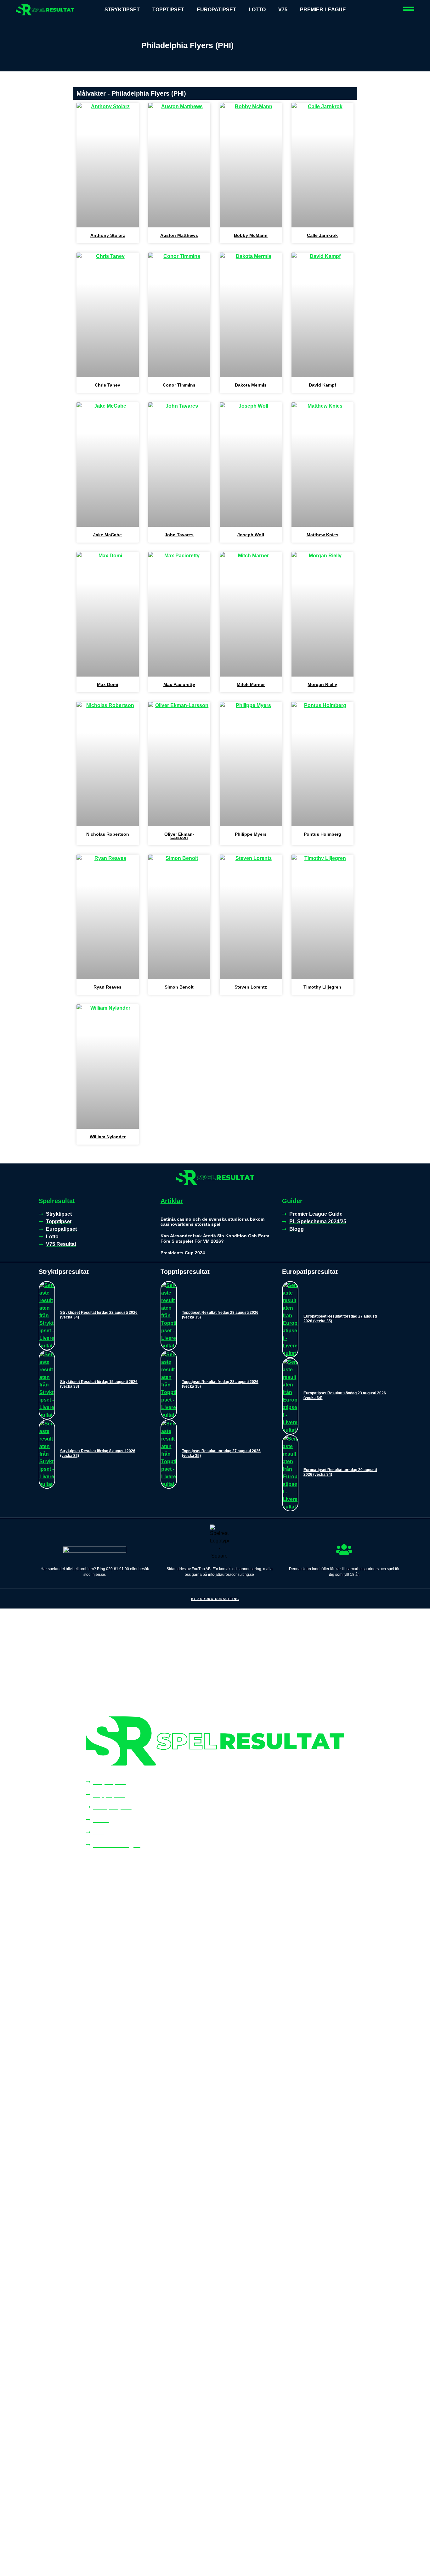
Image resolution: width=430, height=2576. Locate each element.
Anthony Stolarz (108, 235)
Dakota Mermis (251, 385)
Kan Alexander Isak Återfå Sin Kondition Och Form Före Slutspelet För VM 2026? (215, 1238)
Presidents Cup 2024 (183, 1253)
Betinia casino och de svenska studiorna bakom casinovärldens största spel (212, 1222)
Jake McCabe (107, 535)
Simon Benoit (179, 987)
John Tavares (179, 535)
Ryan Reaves (107, 987)
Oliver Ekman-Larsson (179, 836)
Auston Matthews (179, 235)
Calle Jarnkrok (322, 235)
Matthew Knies (322, 535)
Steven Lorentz (251, 987)
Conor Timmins (179, 385)
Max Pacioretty (179, 684)
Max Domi (107, 684)
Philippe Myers (251, 834)
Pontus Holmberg (322, 834)
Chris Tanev (107, 385)
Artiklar (172, 1201)
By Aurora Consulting (215, 1599)
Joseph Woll (251, 535)
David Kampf (322, 385)
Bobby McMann (251, 235)
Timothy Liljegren (322, 987)
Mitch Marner (251, 684)
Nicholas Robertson (108, 834)
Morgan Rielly (322, 684)
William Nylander (108, 1137)
